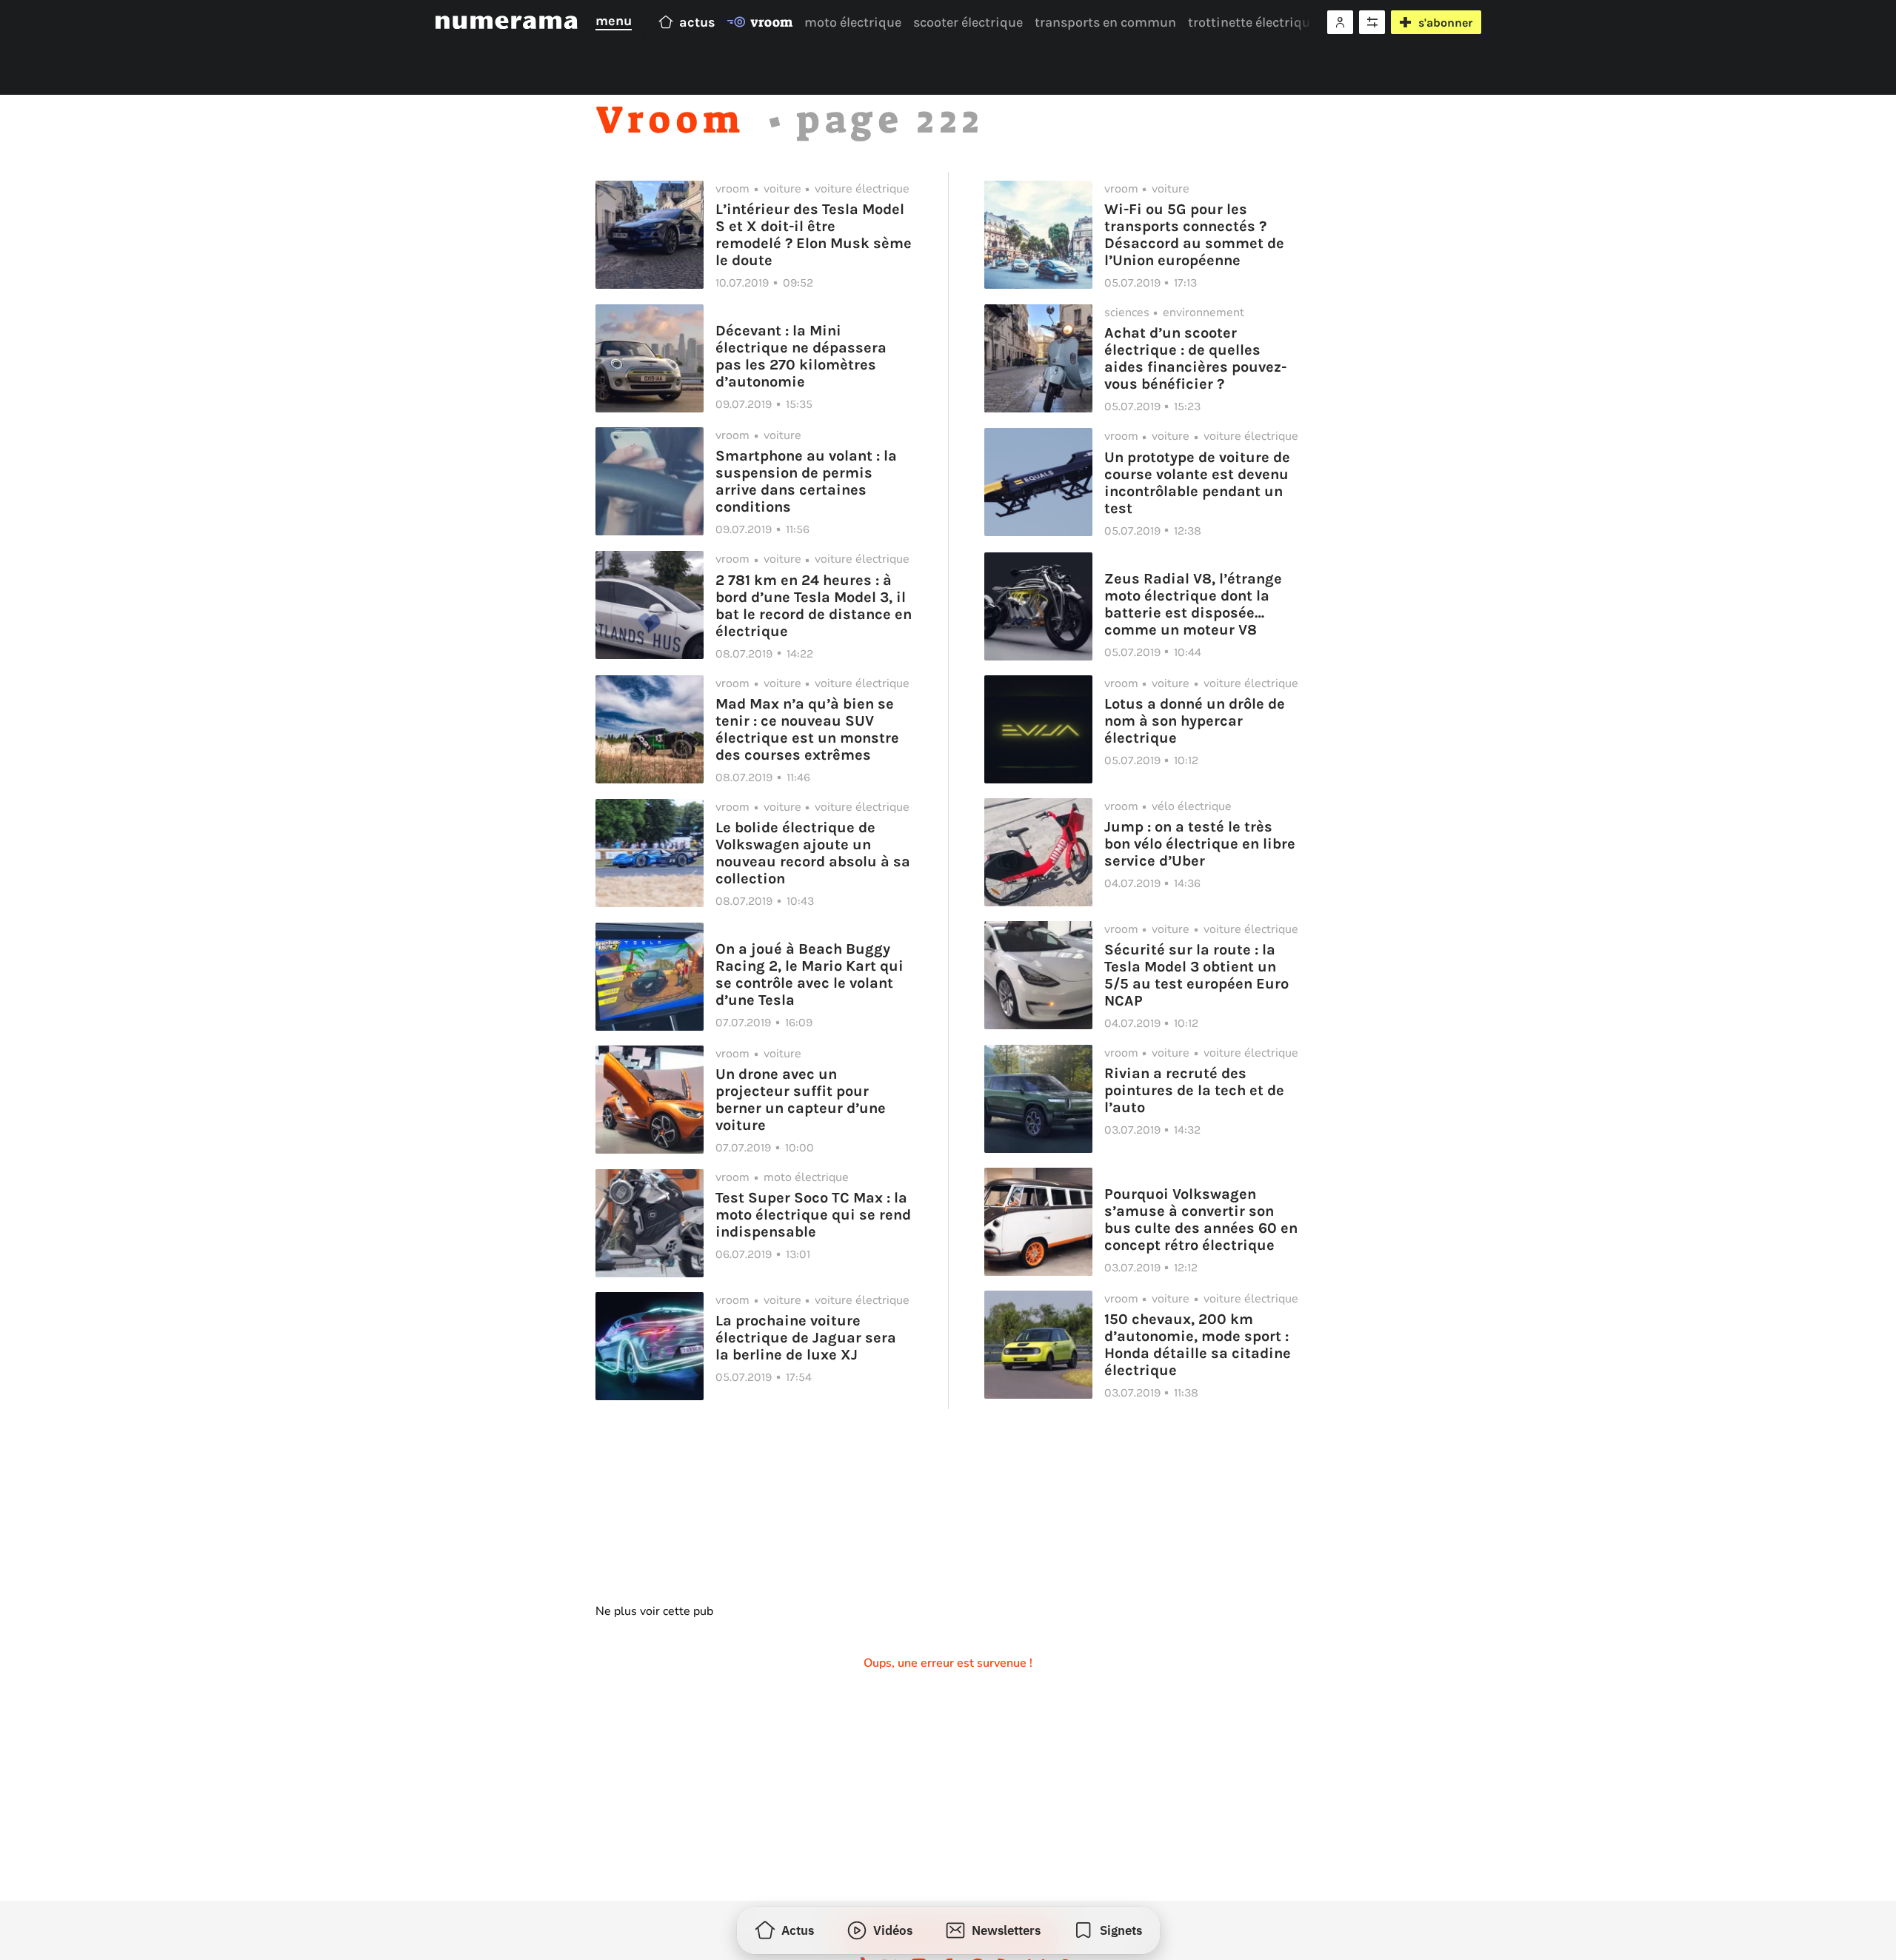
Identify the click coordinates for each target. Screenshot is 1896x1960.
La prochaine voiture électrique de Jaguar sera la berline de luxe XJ (806, 1338)
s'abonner (1445, 23)
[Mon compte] (1340, 22)
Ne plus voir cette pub (654, 1611)
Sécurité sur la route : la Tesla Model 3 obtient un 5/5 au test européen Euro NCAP (1196, 975)
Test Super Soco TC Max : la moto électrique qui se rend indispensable (813, 1215)
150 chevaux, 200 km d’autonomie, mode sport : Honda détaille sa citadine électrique (1198, 1345)
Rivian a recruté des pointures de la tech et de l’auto (1194, 1090)
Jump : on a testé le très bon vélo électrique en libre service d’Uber (1200, 844)
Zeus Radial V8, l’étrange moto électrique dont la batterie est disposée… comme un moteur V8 (1193, 604)
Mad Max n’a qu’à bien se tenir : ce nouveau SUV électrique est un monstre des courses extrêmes (807, 729)
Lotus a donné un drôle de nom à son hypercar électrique (1195, 721)
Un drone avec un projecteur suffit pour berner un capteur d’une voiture (801, 1100)
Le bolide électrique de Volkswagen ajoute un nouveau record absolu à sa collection (813, 853)
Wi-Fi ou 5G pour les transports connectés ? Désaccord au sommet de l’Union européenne (1194, 235)
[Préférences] (1372, 22)
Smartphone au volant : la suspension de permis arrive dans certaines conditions (806, 481)
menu (614, 21)
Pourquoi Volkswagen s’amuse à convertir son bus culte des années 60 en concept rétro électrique (1201, 1220)
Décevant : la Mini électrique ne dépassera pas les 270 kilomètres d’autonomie (801, 356)
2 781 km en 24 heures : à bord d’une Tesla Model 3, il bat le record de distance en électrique (814, 606)
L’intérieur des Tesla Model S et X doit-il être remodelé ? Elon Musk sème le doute (814, 235)
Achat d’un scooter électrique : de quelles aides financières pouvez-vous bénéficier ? (1195, 358)
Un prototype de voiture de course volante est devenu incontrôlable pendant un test (1197, 483)
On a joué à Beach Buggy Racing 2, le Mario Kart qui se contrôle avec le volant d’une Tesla (810, 974)
